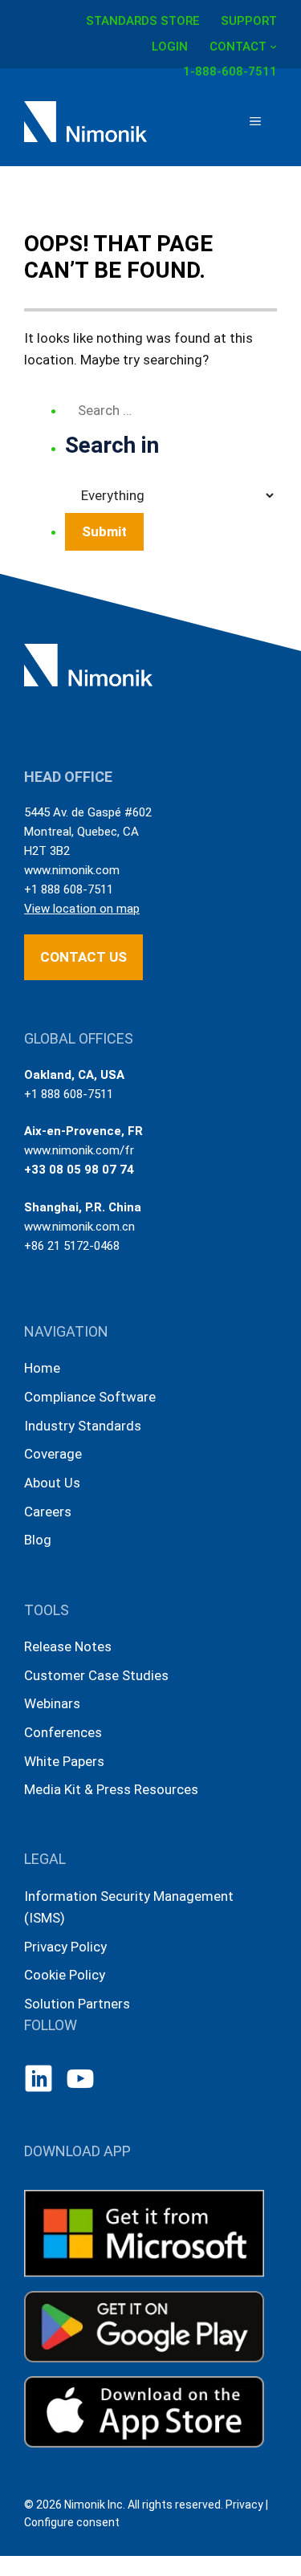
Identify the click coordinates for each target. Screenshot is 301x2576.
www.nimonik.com (72, 870)
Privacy (244, 2505)
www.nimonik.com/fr (79, 1150)
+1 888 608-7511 (69, 889)
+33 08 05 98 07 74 (79, 1170)
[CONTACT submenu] (273, 45)
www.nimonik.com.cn (79, 1227)
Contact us (83, 957)
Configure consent (72, 2522)
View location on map (82, 909)
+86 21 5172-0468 (72, 1246)
